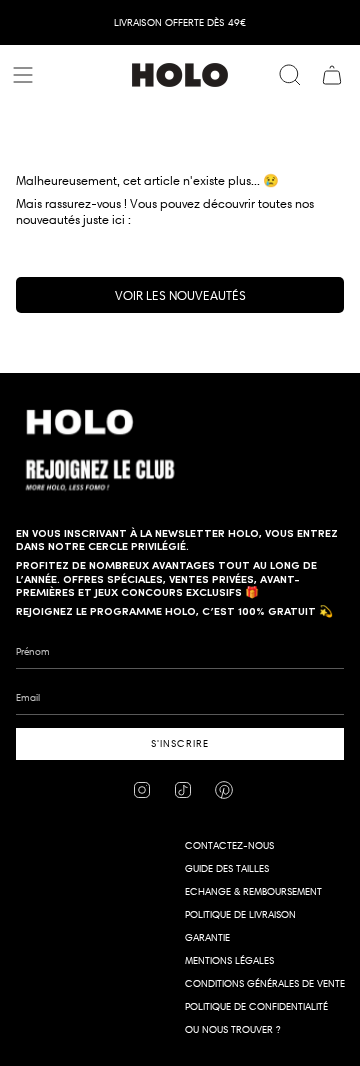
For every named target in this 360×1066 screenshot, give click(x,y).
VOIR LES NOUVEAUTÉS (180, 295)
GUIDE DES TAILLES (227, 868)
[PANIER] (332, 75)
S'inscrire (180, 743)
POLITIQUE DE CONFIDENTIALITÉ (256, 1006)
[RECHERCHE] (290, 75)
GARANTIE (207, 937)
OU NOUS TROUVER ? (232, 1029)
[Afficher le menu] (26, 75)
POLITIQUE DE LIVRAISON (240, 914)
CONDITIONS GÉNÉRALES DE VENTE (265, 983)
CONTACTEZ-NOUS (229, 845)
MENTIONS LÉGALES (229, 960)
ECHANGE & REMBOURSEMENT (253, 891)
